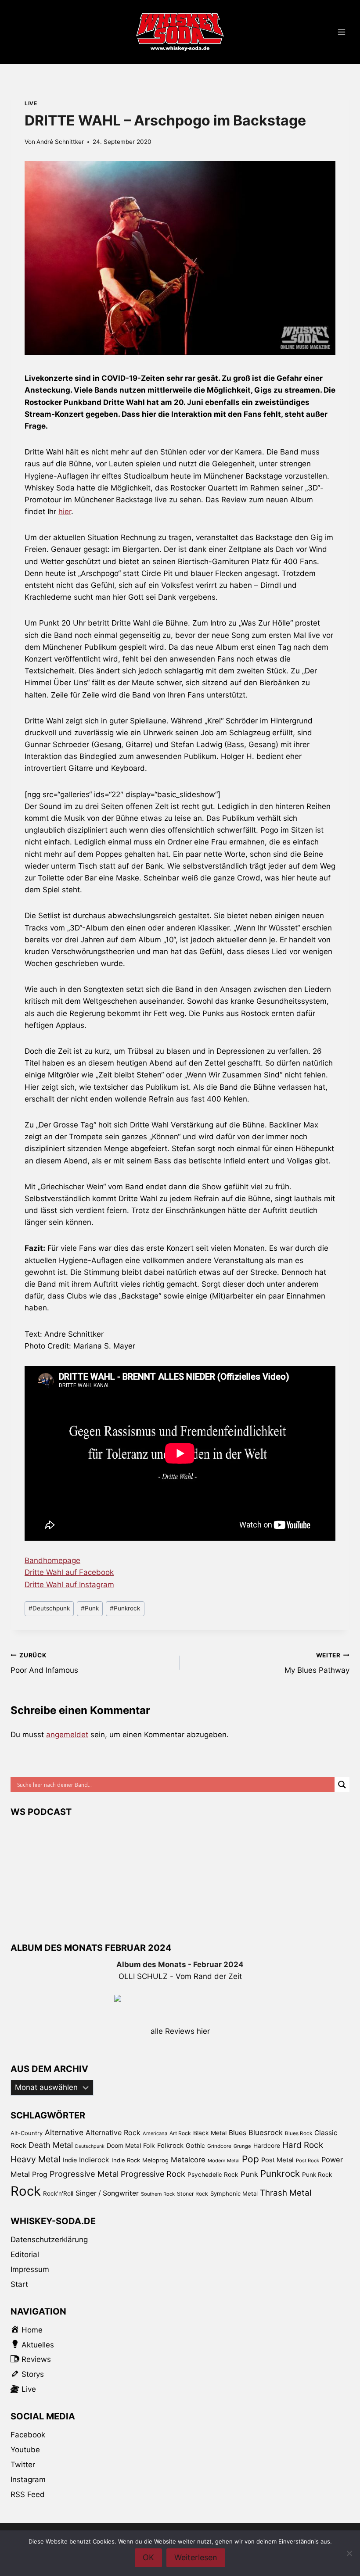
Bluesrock (266, 2132)
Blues (238, 2133)
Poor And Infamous (44, 1663)
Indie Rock (126, 2160)
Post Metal (277, 2160)
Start (19, 2284)
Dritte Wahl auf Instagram (69, 1585)
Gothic (195, 2145)
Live (31, 103)
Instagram (28, 2479)
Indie (70, 2160)
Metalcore (188, 2160)
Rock (26, 2191)
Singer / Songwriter (107, 2193)
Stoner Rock (193, 2194)
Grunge (242, 2146)
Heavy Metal (36, 2159)
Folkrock (170, 2146)
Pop (250, 2159)
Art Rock (180, 2133)
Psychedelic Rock (213, 2175)
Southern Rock (158, 2194)
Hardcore (267, 2145)
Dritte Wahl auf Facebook (69, 1572)
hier (65, 512)
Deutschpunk (49, 1608)
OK (148, 2557)
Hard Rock (303, 2145)
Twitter (23, 2465)
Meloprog (155, 2160)
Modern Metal (224, 2161)
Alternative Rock (113, 2132)
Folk (149, 2145)
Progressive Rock (153, 2174)
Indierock (94, 2160)
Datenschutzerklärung (49, 2240)
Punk (90, 1608)
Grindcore (219, 2146)
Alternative (64, 2132)
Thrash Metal (286, 2193)
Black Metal (210, 2133)
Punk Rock (317, 2175)
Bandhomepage (52, 1560)
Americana (155, 2133)
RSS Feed (28, 2494)
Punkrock (125, 1608)
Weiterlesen (196, 2557)
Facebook (28, 2435)
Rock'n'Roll (58, 2193)
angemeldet (67, 1735)
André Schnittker (60, 142)
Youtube (25, 2450)
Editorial (25, 2254)
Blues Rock (299, 2133)
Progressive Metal (84, 2174)
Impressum (30, 2269)
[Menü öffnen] (341, 32)
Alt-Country (27, 2133)
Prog (40, 2174)
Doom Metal (124, 2145)
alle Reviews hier (180, 2031)
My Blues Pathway (317, 1663)
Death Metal (51, 2145)
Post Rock (308, 2161)
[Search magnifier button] (342, 1785)
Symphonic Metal (234, 2193)
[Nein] (349, 2553)
